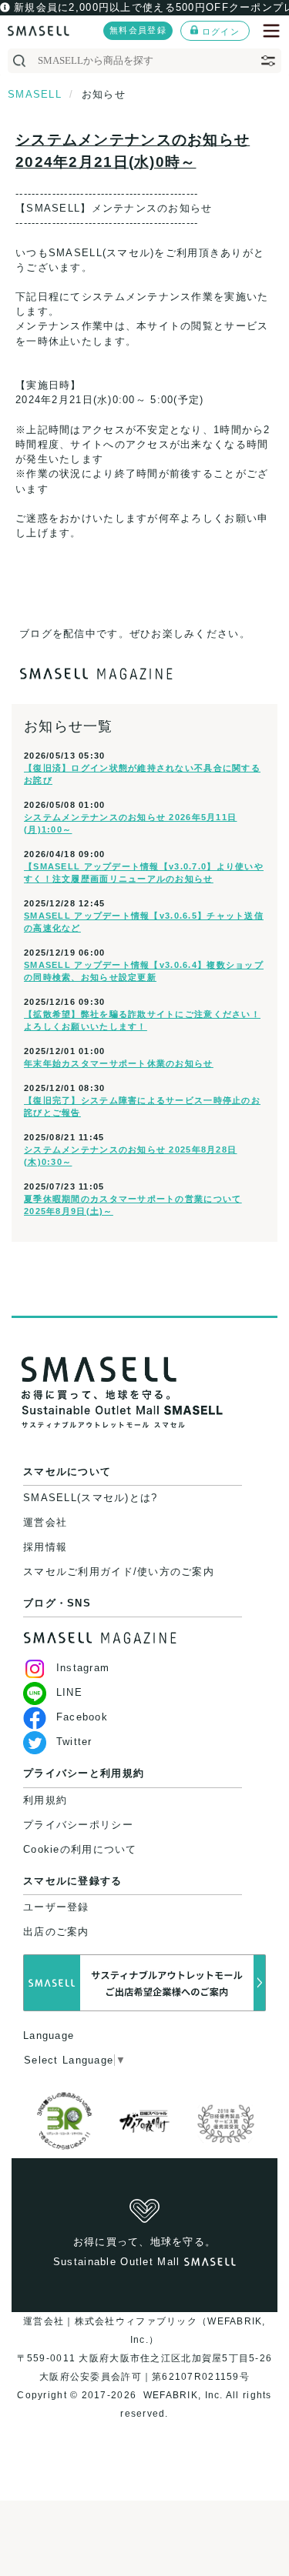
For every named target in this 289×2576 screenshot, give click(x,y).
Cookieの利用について (80, 1849)
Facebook (82, 1717)
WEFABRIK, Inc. (182, 2395)
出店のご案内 (56, 1932)
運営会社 (45, 1522)
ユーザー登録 (56, 1907)
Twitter (74, 1742)
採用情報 (45, 1547)
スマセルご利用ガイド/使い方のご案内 (119, 1572)
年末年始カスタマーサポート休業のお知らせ (119, 1063)
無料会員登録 (138, 30)
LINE (69, 1692)
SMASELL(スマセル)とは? (90, 1498)
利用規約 (45, 1800)
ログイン (221, 32)
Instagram (83, 1668)
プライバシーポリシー (78, 1825)
